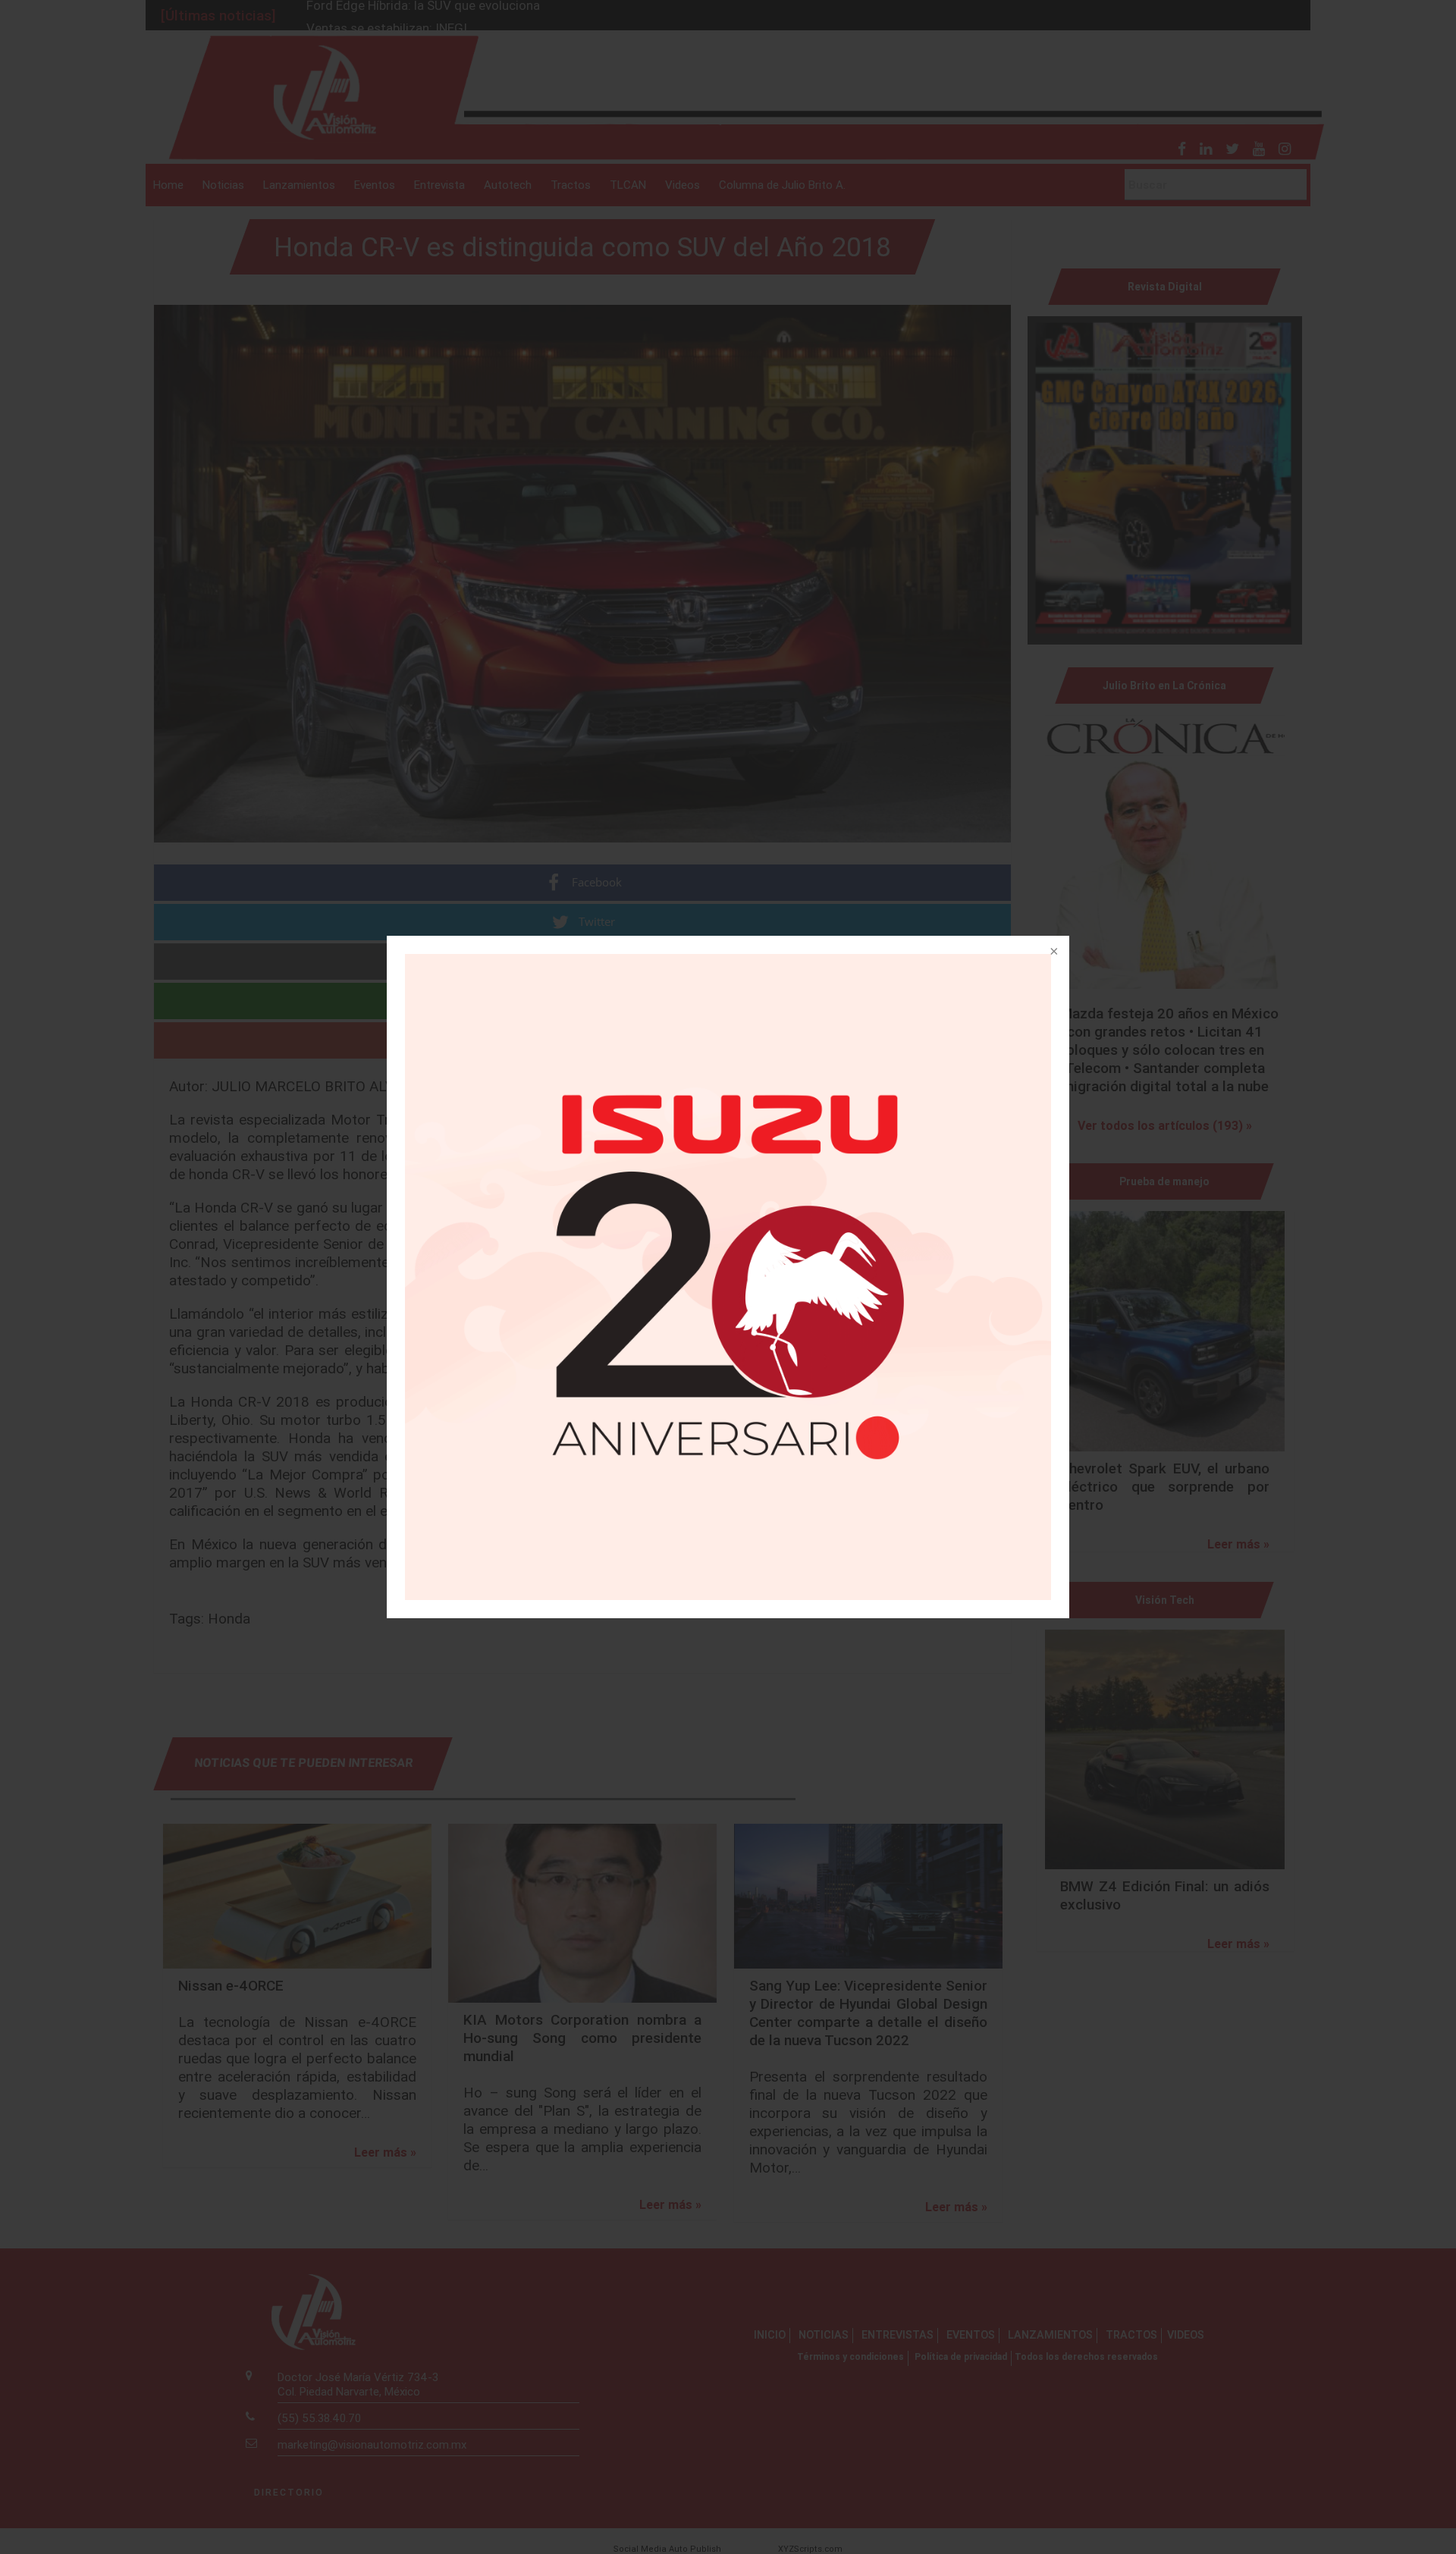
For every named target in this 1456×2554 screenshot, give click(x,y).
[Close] (1053, 952)
